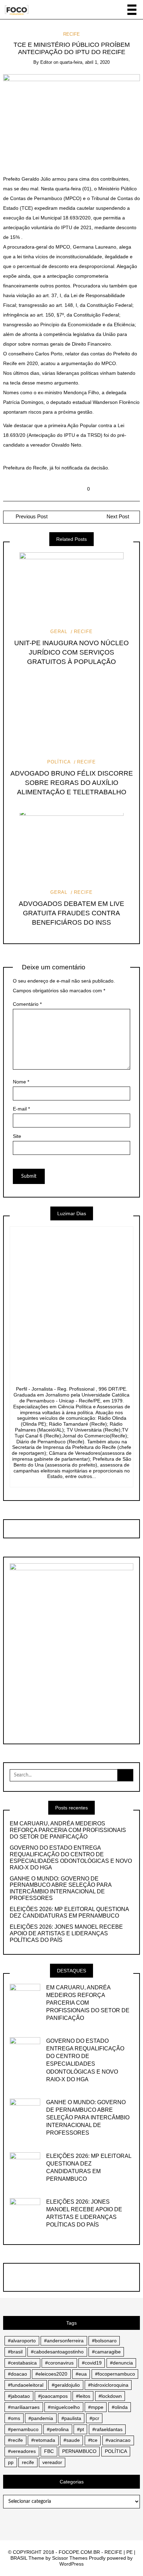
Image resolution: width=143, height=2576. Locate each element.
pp (11, 2462)
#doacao (18, 2374)
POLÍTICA (59, 762)
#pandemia (41, 2418)
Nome (21, 1082)
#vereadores (22, 2451)
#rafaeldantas (107, 2429)
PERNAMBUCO (79, 2451)
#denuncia (121, 2363)
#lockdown (110, 2396)
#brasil (15, 2352)
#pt (81, 2429)
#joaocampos (53, 2396)
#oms (14, 2418)
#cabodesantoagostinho (57, 2352)
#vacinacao (118, 2440)
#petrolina (58, 2429)
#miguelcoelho (64, 2407)
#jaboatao (19, 2396)
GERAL (59, 632)
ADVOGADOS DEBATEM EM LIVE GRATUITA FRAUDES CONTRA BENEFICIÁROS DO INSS (71, 913)
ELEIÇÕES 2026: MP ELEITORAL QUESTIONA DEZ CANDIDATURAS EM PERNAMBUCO (69, 1912)
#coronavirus (59, 2363)
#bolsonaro (104, 2341)
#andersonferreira (64, 2341)
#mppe (96, 2407)
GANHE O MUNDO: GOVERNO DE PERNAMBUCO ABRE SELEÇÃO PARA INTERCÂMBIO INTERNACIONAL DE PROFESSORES (61, 1888)
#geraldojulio (66, 2385)
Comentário (27, 1004)
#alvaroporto (22, 2341)
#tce (93, 2440)
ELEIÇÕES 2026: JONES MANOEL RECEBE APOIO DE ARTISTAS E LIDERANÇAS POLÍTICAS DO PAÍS (66, 1933)
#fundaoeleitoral (26, 2385)
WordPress (71, 2564)
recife (28, 2462)
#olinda (120, 2407)
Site (17, 1136)
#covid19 (92, 2363)
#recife (15, 2440)
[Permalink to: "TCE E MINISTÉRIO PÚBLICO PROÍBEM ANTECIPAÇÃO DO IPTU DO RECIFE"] (72, 119)
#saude (72, 2440)
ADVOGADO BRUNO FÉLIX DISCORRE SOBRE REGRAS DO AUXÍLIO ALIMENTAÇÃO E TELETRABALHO (72, 783)
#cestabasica (22, 2363)
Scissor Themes (70, 2558)
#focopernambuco (115, 2374)
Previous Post (31, 517)
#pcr (94, 2418)
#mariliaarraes (24, 2407)
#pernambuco (23, 2429)
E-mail (21, 1109)
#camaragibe (106, 2352)
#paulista (71, 2418)
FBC (49, 2451)
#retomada (43, 2440)
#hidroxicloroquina (108, 2385)
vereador (52, 2462)
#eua (81, 2374)
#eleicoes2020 (51, 2374)
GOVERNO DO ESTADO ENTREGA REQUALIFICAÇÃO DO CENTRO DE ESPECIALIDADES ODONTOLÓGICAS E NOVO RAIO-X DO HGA (71, 1858)
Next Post (118, 517)
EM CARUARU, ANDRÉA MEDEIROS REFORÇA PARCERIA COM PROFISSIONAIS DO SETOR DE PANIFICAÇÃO (68, 1830)
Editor (46, 62)
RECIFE (71, 34)
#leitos (83, 2396)
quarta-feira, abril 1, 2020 (85, 62)
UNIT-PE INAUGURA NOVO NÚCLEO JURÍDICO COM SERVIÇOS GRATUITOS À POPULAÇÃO (71, 652)
